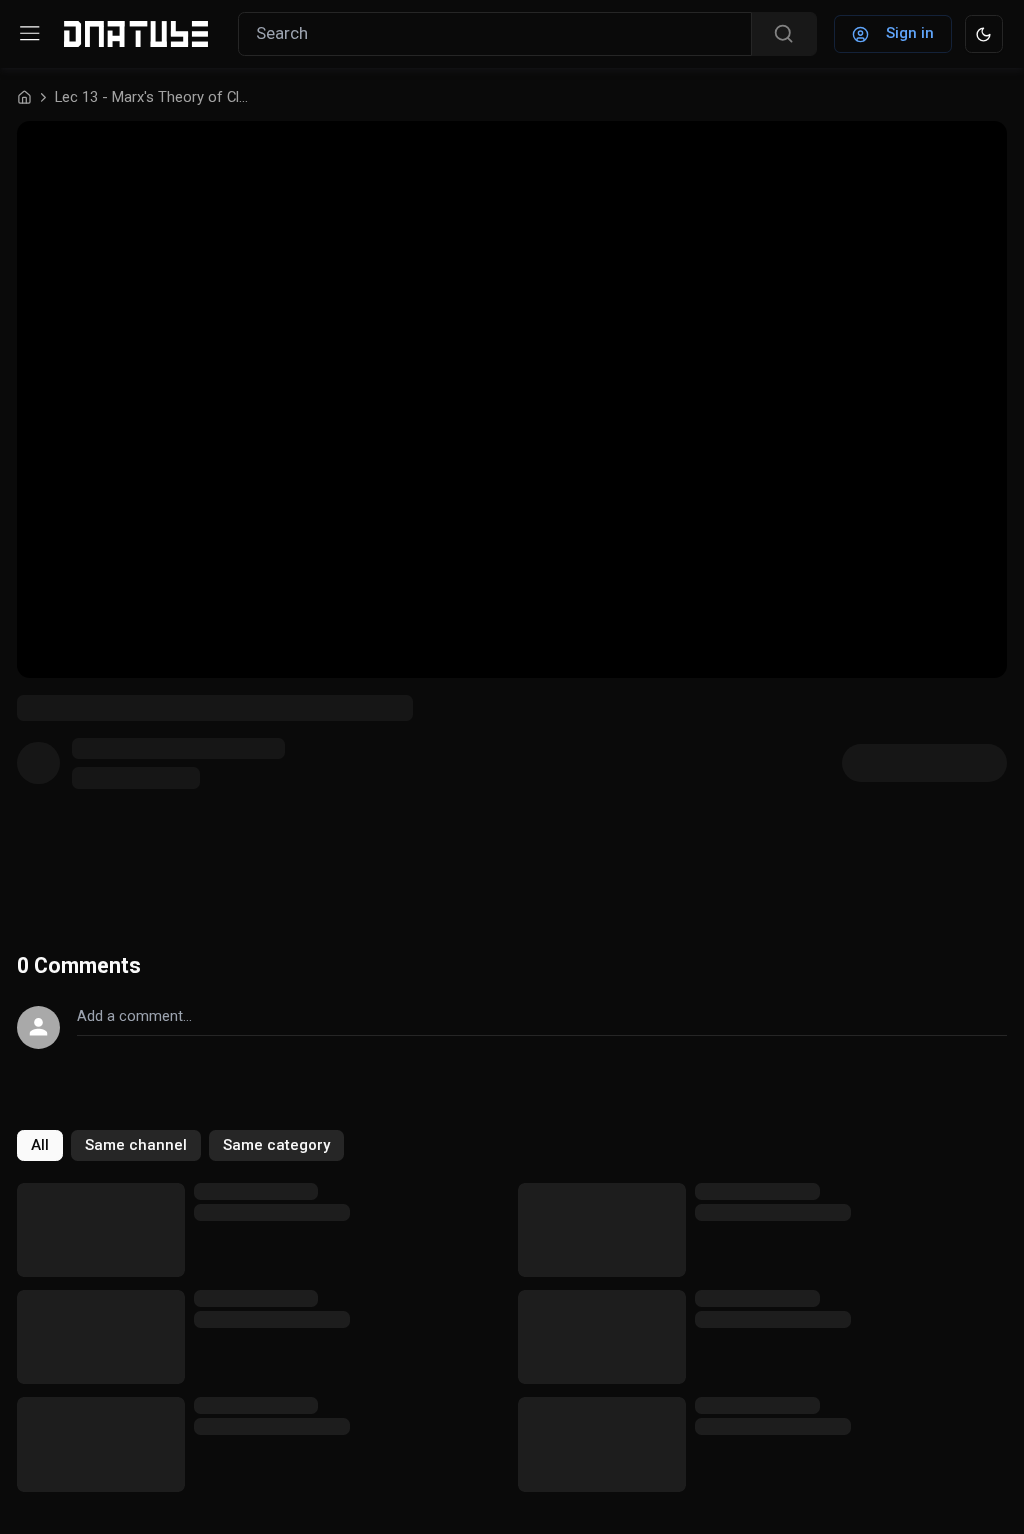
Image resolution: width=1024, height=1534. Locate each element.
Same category (276, 1145)
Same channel (136, 1145)
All (40, 1145)
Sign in (910, 33)
